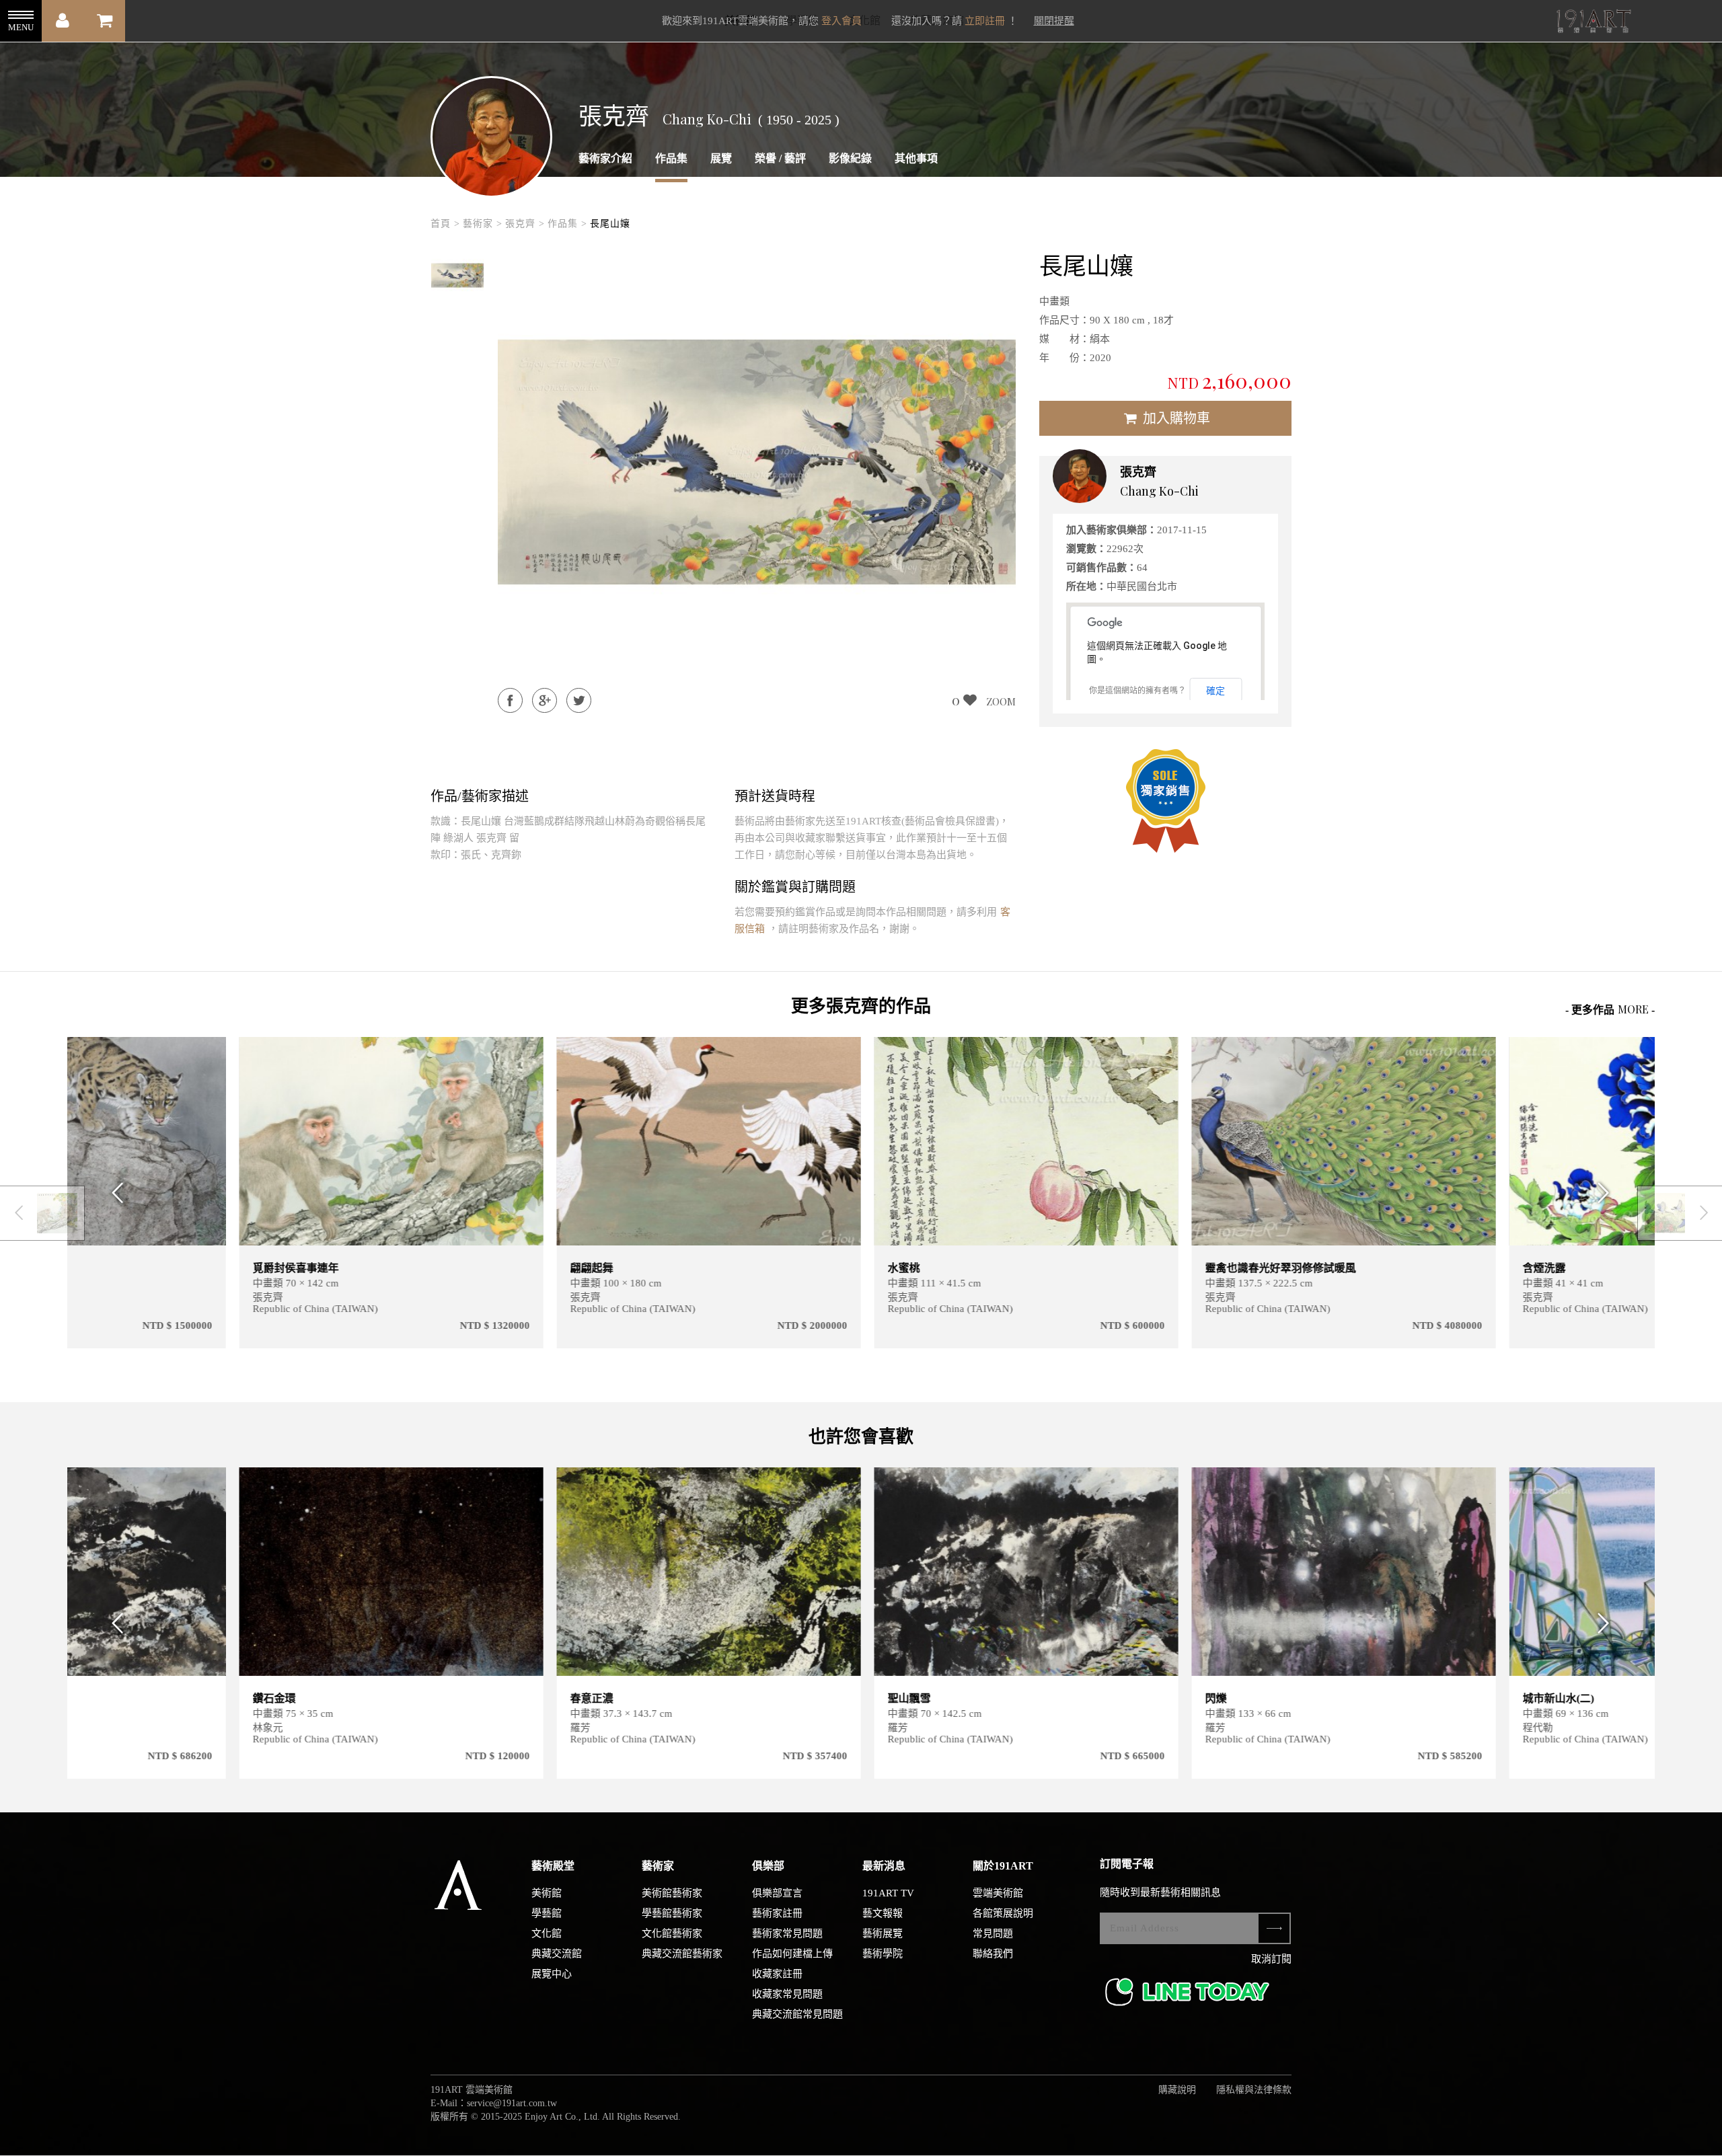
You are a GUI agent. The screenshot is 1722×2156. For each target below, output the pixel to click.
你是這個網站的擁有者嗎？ (1137, 691)
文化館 (547, 1933)
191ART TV (888, 1893)
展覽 (721, 158)
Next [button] (1608, 1193)
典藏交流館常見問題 (797, 2014)
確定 (1215, 691)
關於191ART (1003, 1866)
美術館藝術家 (672, 1893)
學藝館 (547, 1913)
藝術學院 (883, 1954)
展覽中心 (552, 1974)
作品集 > (567, 224)
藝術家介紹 (605, 158)
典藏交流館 (557, 1954)
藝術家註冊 (777, 1913)
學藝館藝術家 (672, 1913)
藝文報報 (883, 1913)
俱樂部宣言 (777, 1893)
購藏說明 (1177, 2090)
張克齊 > (525, 224)
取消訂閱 (1271, 1959)
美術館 (547, 1893)
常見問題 (993, 1933)
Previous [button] (114, 1193)
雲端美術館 (998, 1893)
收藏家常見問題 (787, 1994)
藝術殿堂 (553, 1866)
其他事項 (916, 158)
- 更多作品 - (1610, 1009)
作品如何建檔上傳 (792, 1954)
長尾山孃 (610, 224)
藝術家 (658, 1866)
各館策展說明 (1003, 1913)
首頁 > (445, 224)
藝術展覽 (883, 1933)
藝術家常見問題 (787, 1933)
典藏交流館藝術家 (682, 1954)
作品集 (671, 158)
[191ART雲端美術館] (1592, 23)
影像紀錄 (850, 158)
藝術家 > (483, 224)
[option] (457, 276)
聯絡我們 (993, 1954)
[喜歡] (360, 1055)
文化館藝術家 (672, 1933)
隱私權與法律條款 (1254, 2090)
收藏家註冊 (777, 1974)
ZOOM (1001, 701)
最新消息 (884, 1866)
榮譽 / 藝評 (780, 158)
